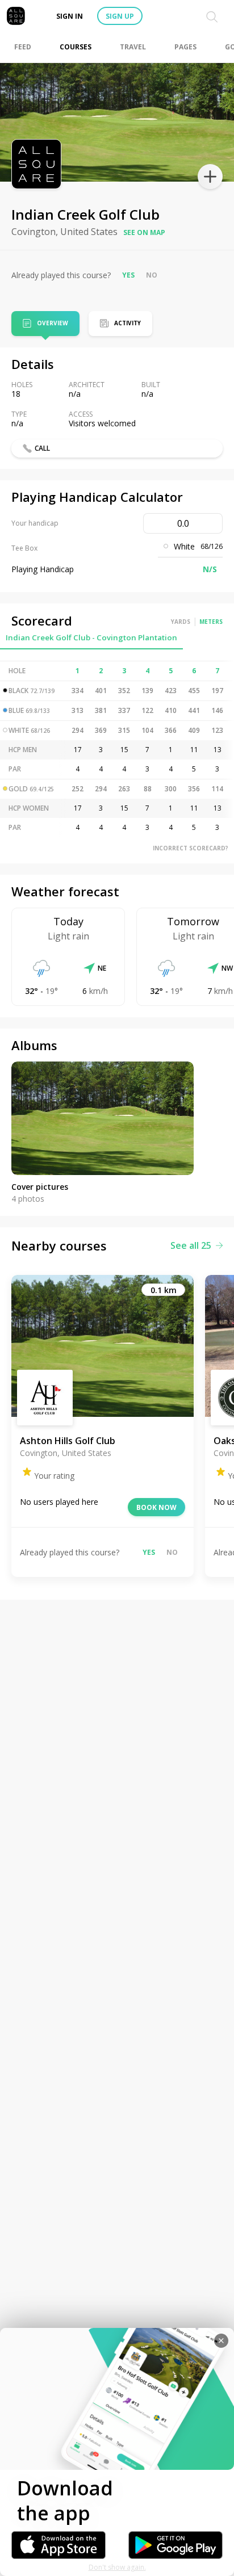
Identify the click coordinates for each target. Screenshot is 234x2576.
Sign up (120, 16)
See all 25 (191, 1245)
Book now (156, 1507)
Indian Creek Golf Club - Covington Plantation (91, 637)
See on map (144, 232)
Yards (181, 622)
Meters (211, 622)
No (152, 275)
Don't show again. (117, 2567)
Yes (128, 275)
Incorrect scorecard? (191, 848)
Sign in (70, 16)
